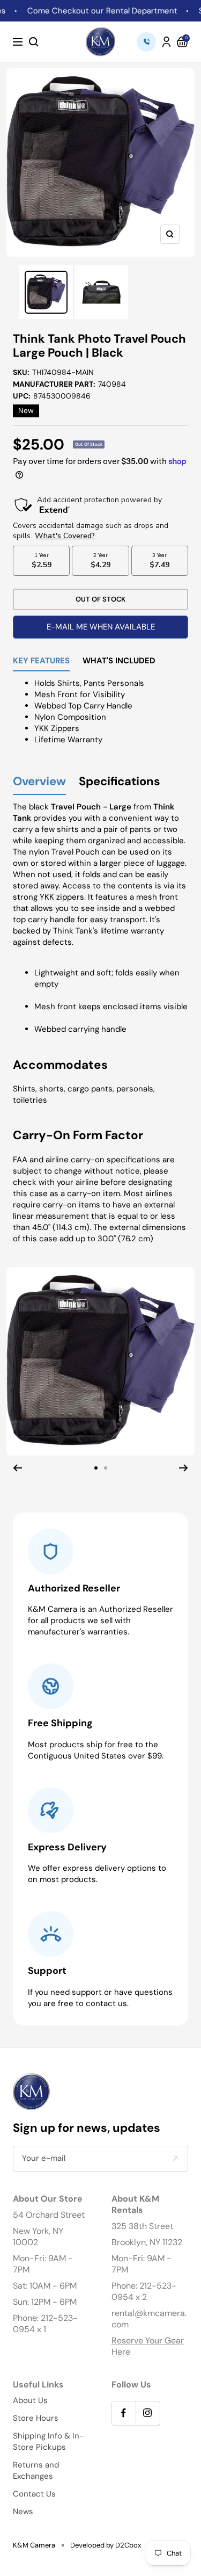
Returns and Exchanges (36, 2470)
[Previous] (17, 1468)
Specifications (120, 782)
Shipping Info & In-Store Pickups (48, 2441)
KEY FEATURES (41, 661)
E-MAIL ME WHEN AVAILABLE (101, 627)
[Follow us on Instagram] (148, 2413)
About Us (30, 2400)
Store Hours (36, 2418)
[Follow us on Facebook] (124, 2413)
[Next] (184, 1468)
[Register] (175, 2158)
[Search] (34, 42)
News (23, 2512)
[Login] (166, 42)
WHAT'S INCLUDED (119, 661)
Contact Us (34, 2494)
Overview (39, 782)
